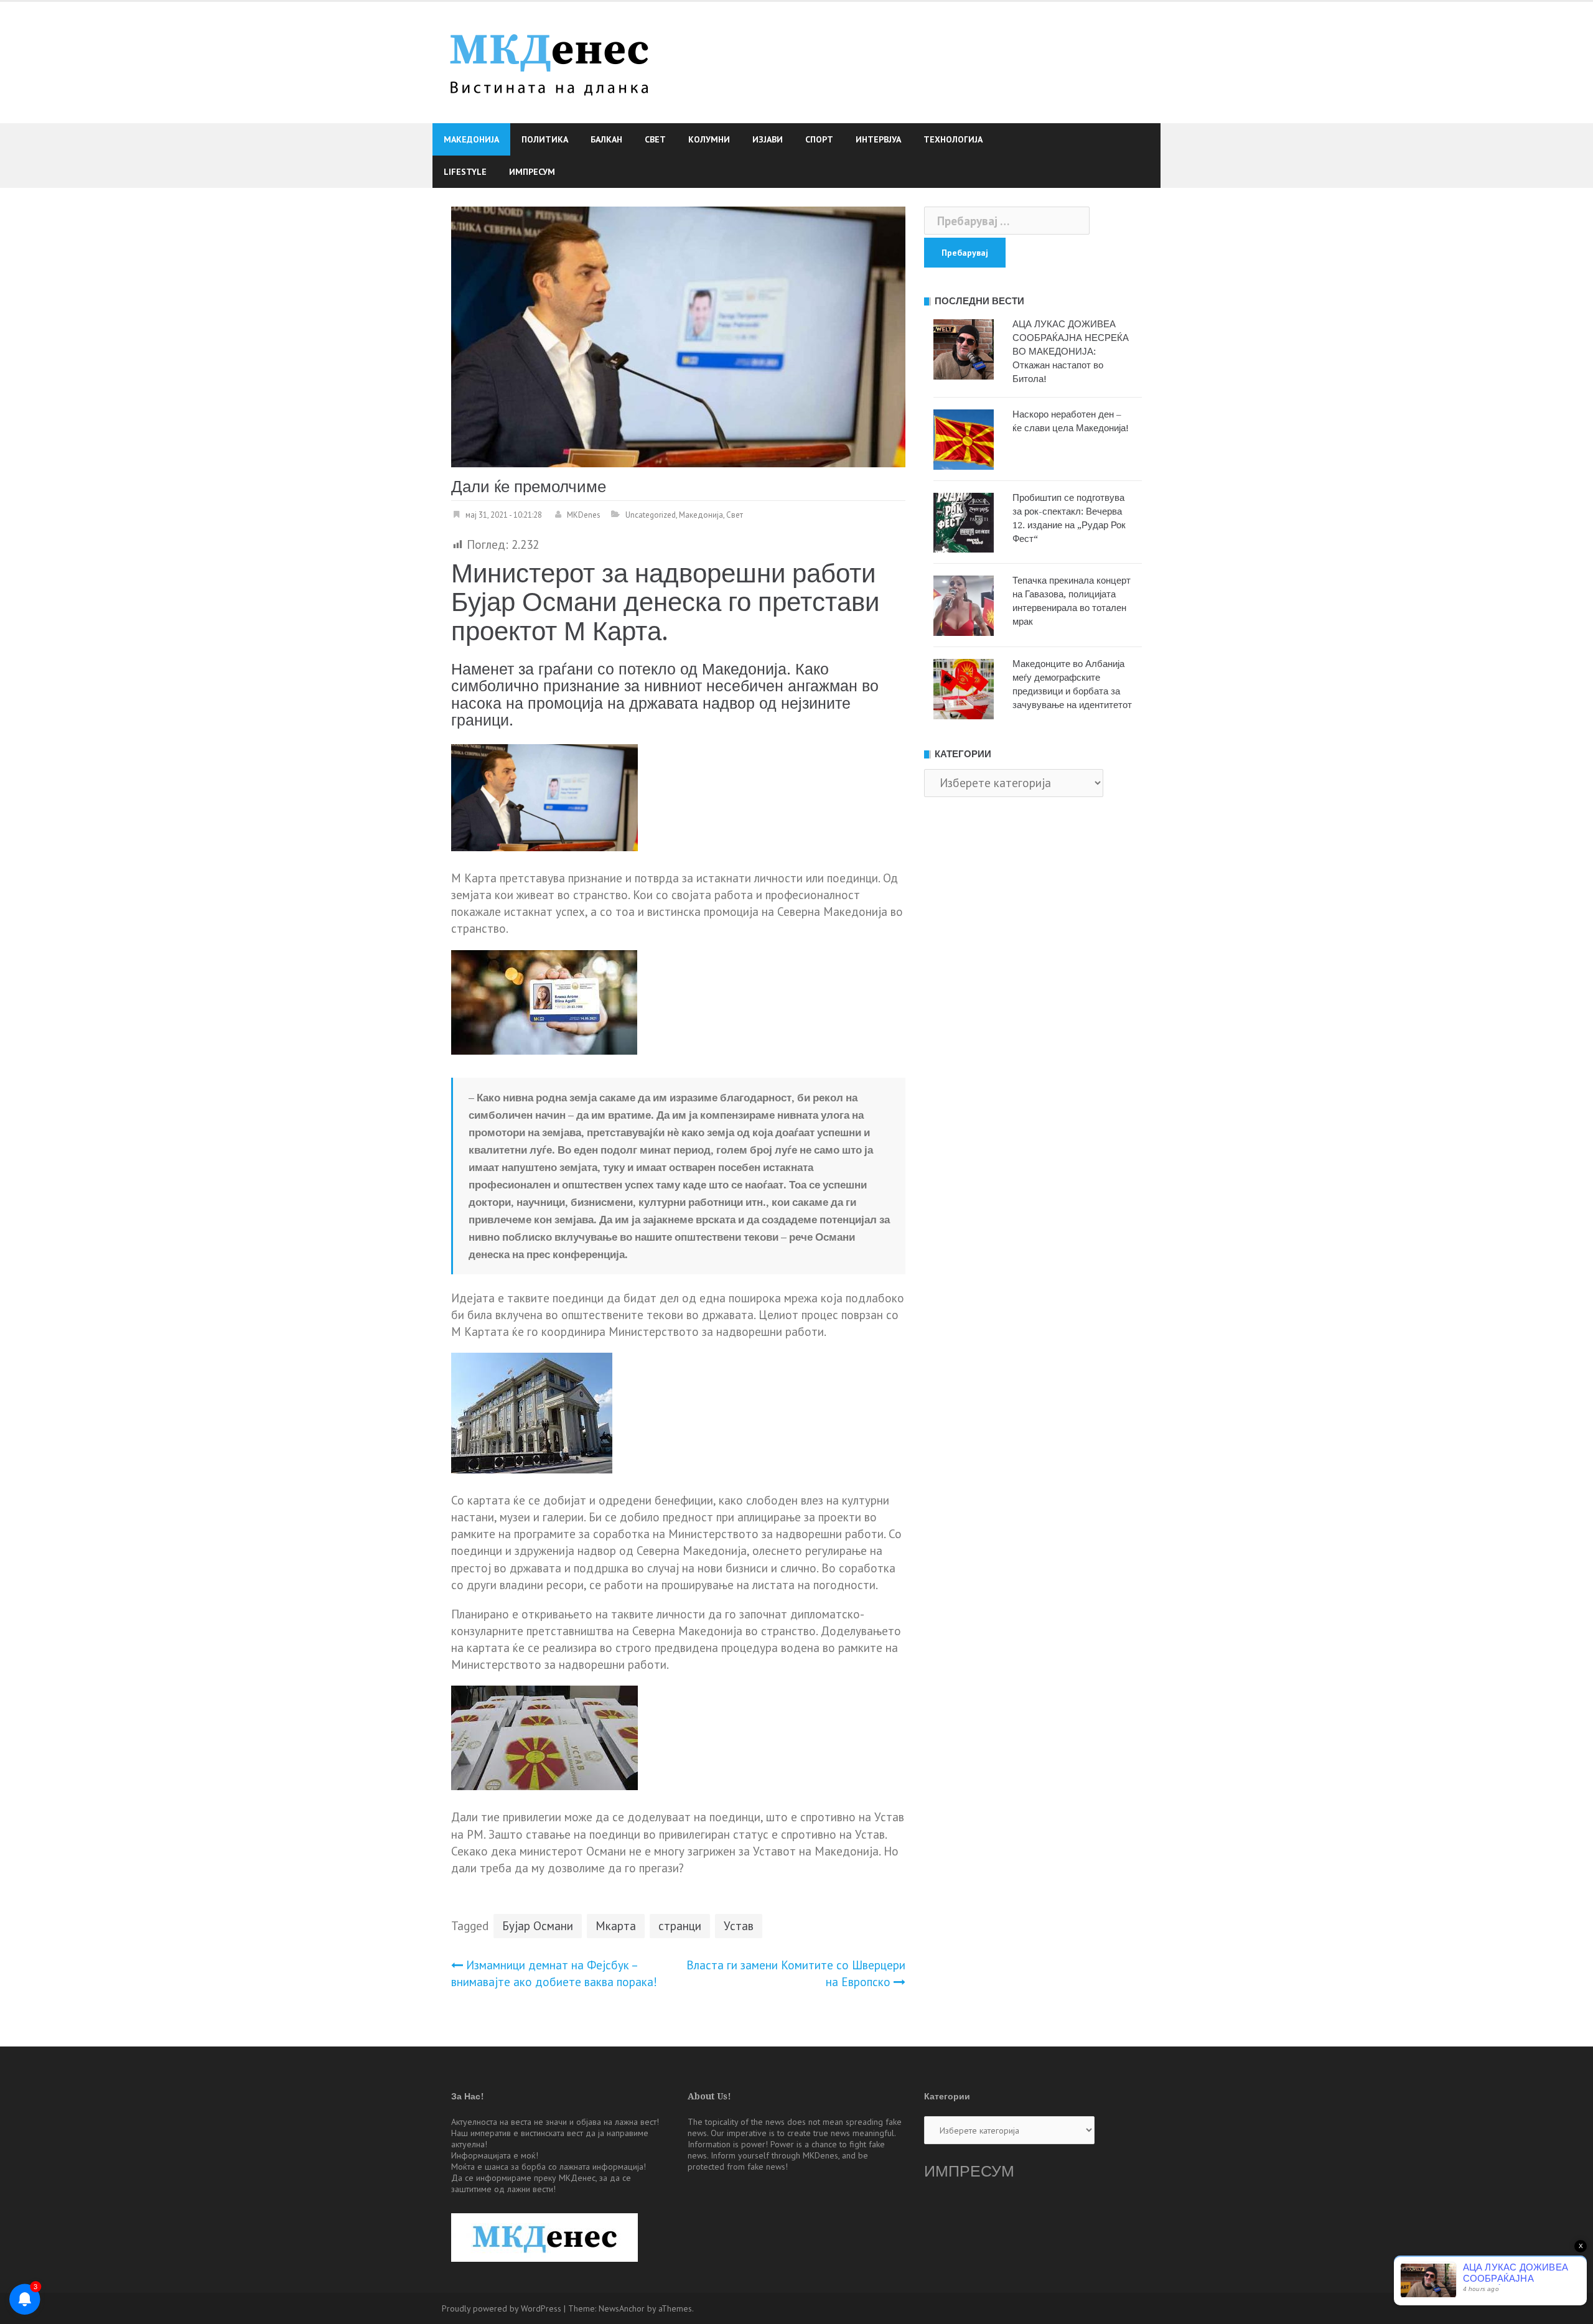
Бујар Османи (538, 1926)
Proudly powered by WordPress (502, 2308)
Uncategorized (651, 515)
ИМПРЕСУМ (969, 2171)
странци (680, 1926)
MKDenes (584, 515)
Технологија (953, 139)
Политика (545, 139)
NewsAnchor (622, 2308)
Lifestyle (465, 172)
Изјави (768, 139)
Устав (739, 1926)
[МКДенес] (549, 61)
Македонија (471, 139)
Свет (655, 139)
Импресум (532, 172)
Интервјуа (878, 139)
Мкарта (616, 1926)
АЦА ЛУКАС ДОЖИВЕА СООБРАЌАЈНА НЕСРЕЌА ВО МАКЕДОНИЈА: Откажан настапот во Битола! (1071, 352)
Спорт (819, 139)
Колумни (709, 139)
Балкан (606, 139)
